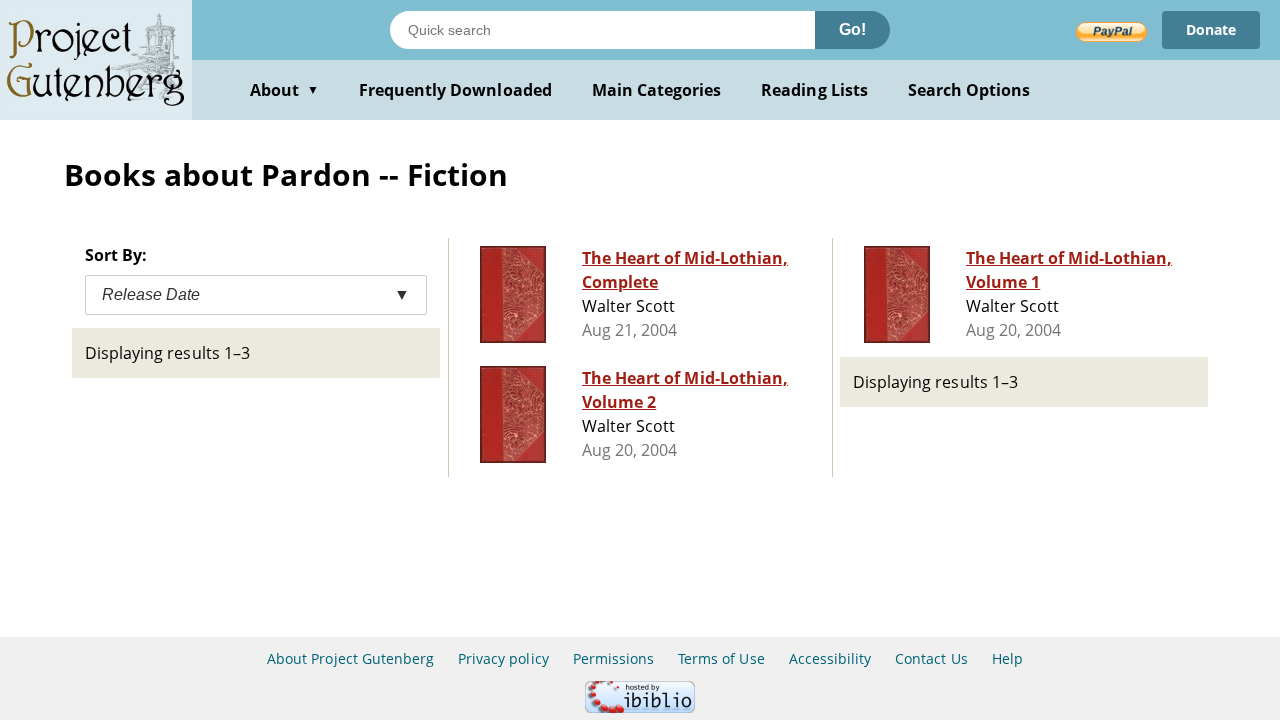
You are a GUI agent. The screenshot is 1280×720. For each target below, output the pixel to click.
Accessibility (830, 658)
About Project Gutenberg (350, 658)
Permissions (613, 658)
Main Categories (657, 90)
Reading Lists (814, 90)
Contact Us (931, 658)
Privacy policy (503, 658)
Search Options (969, 90)
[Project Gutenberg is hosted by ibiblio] (640, 707)
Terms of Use (721, 658)
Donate (1211, 29)
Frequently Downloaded (455, 90)
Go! (852, 29)
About (284, 90)
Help (1007, 658)
